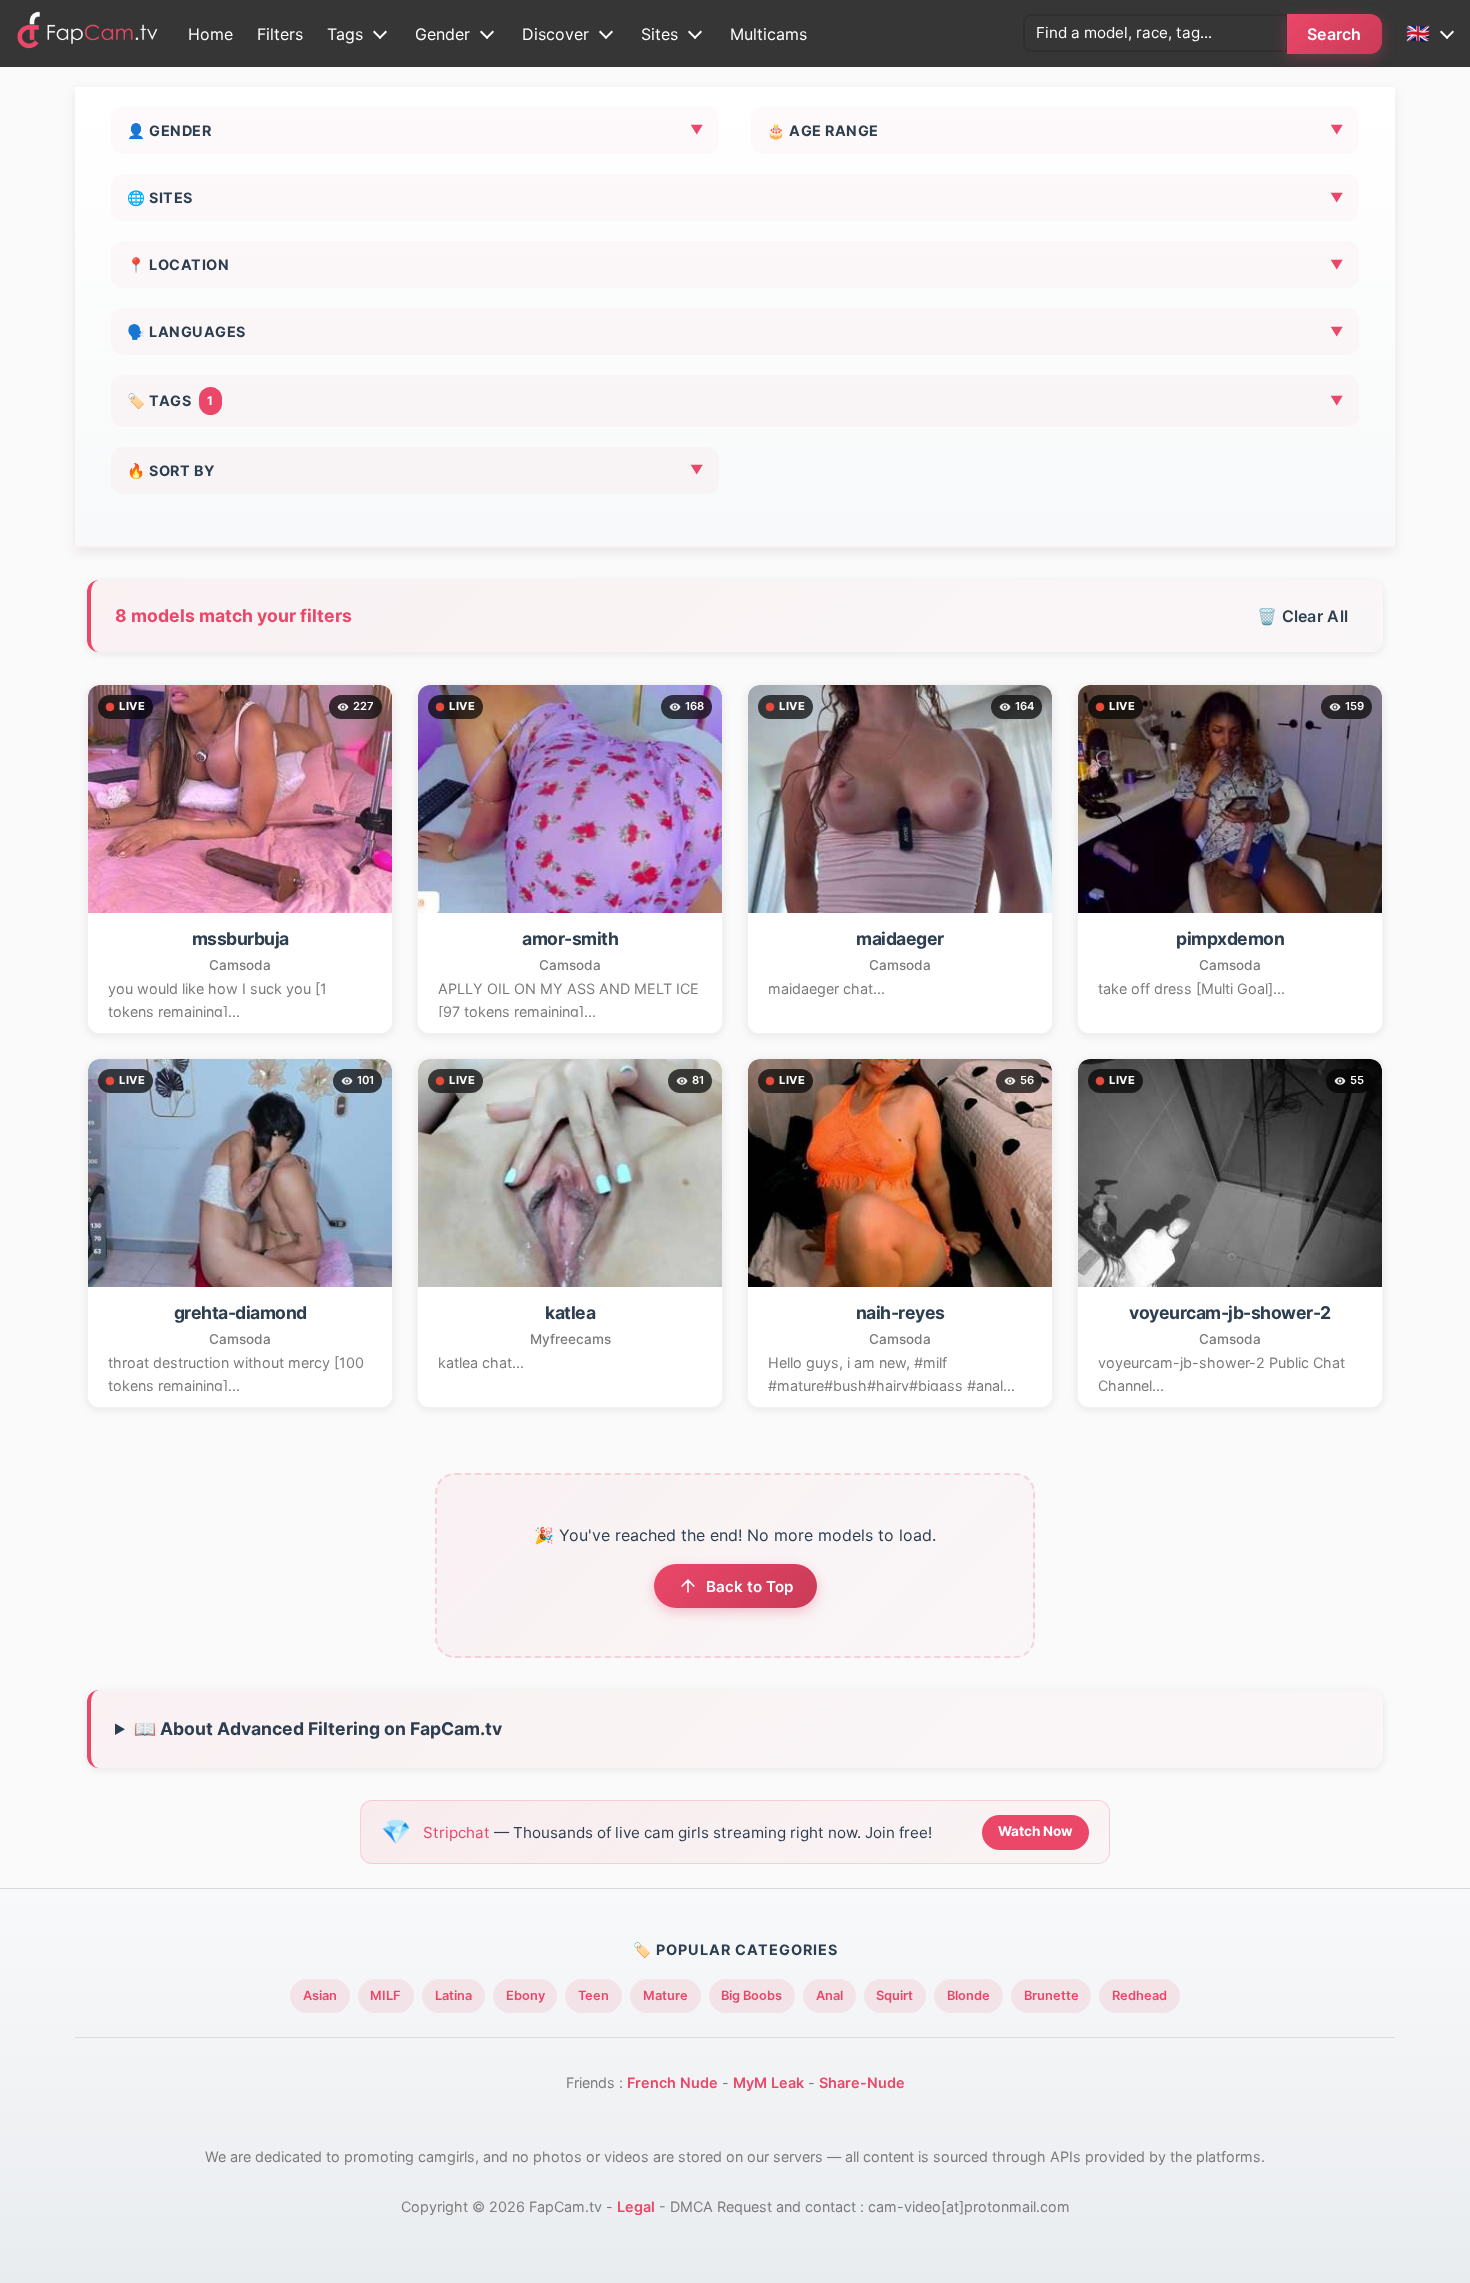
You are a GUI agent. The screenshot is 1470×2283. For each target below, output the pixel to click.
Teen (593, 1995)
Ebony (525, 1995)
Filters (280, 34)
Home (210, 34)
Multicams (768, 34)
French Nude (672, 2082)
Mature (665, 1995)
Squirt (894, 1995)
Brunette (1051, 1995)
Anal (829, 1995)
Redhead (1139, 1995)
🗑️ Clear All (1302, 616)
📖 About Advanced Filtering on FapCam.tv (318, 1728)
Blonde (968, 1995)
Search (1334, 34)
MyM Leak (768, 2082)
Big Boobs (751, 1995)
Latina (453, 1995)
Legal (636, 2206)
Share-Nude (862, 2082)
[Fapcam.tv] (88, 33)
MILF (385, 1995)
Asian (320, 1995)
